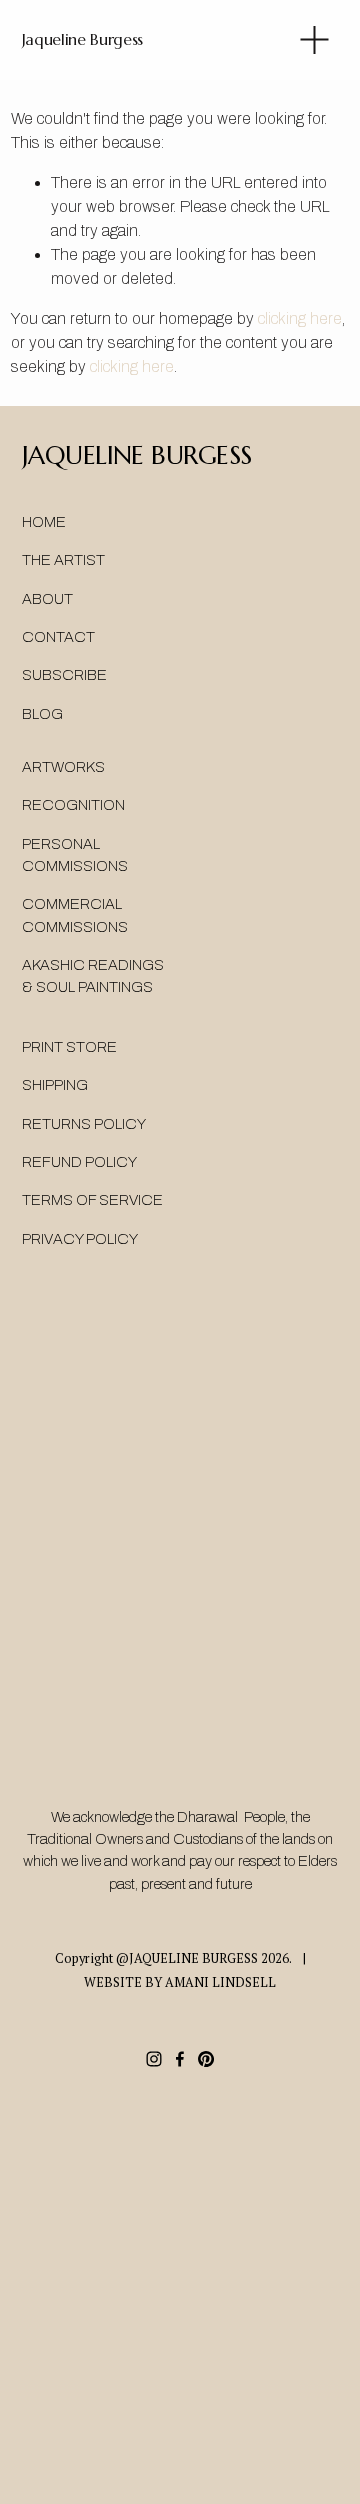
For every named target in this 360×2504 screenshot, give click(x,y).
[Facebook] (180, 2059)
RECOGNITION (73, 805)
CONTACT (58, 637)
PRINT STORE (69, 1047)
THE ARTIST (63, 560)
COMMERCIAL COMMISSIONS (75, 915)
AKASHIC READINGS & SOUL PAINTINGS (93, 976)
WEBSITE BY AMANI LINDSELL (180, 1982)
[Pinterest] (206, 2059)
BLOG (42, 714)
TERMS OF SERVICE (92, 1200)
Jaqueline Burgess (83, 39)
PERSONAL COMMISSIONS (75, 855)
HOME (44, 522)
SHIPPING (55, 1085)
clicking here (300, 318)
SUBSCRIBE (64, 675)
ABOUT (47, 599)
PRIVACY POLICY (80, 1239)
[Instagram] (154, 2059)
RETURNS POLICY (84, 1124)
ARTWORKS (63, 767)
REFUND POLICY (79, 1162)
